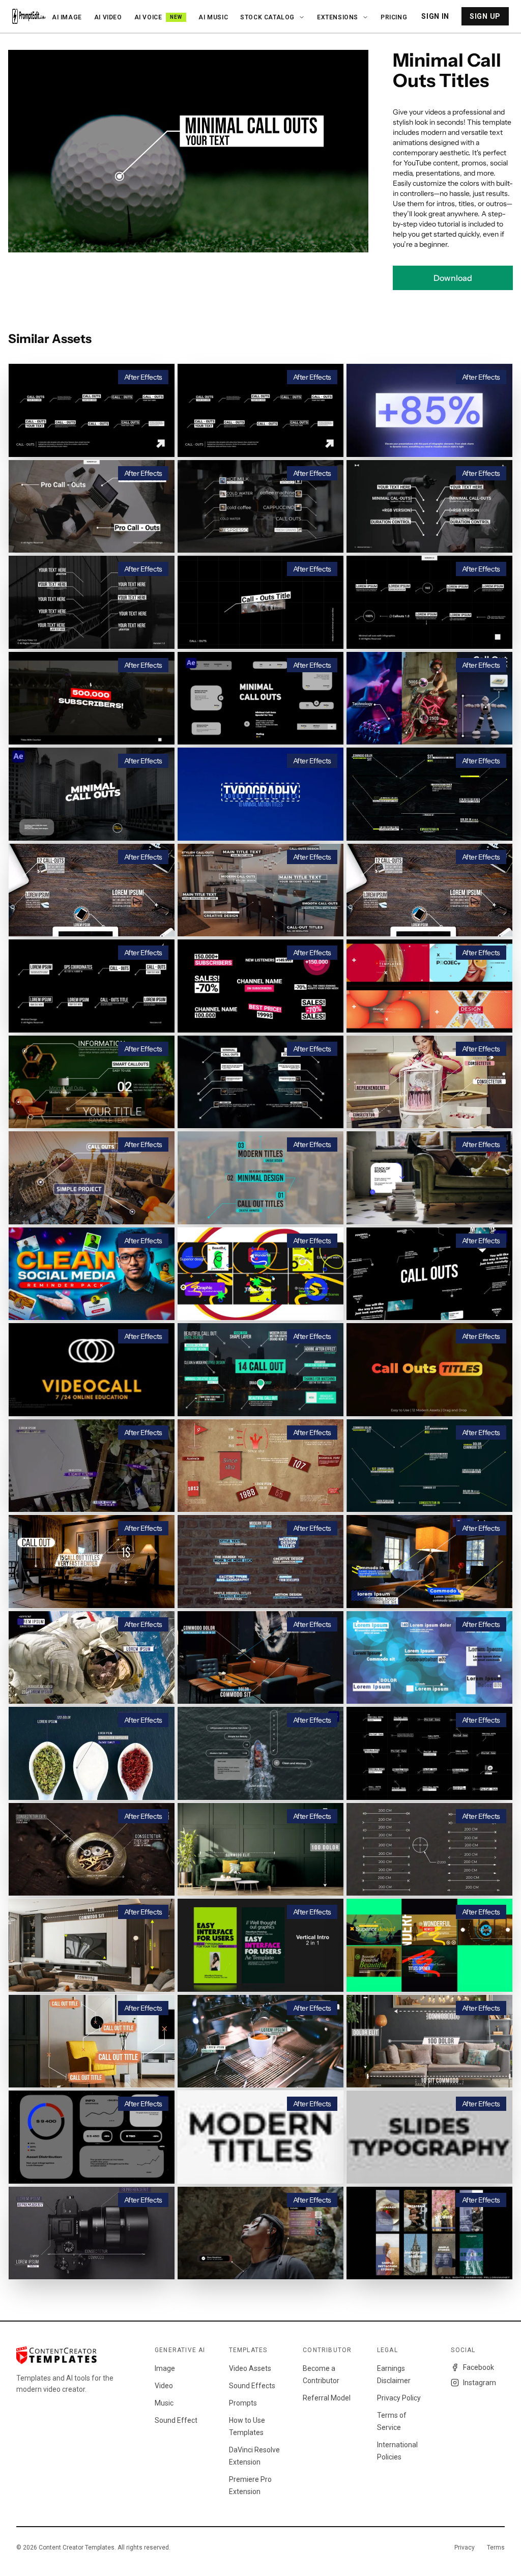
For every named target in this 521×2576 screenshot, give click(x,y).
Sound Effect (176, 2420)
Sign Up (485, 16)
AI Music (213, 17)
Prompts (243, 2403)
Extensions (338, 17)
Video (164, 2386)
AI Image (67, 17)
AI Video (108, 17)
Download (453, 278)
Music (164, 2403)
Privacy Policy (399, 2398)
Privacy (465, 2548)
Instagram (480, 2383)
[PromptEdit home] (29, 16)
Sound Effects (252, 2386)
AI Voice (158, 17)
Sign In (435, 16)
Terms (496, 2548)
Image (165, 2368)
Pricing (394, 17)
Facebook (479, 2367)
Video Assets (250, 2368)
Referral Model (327, 2398)
